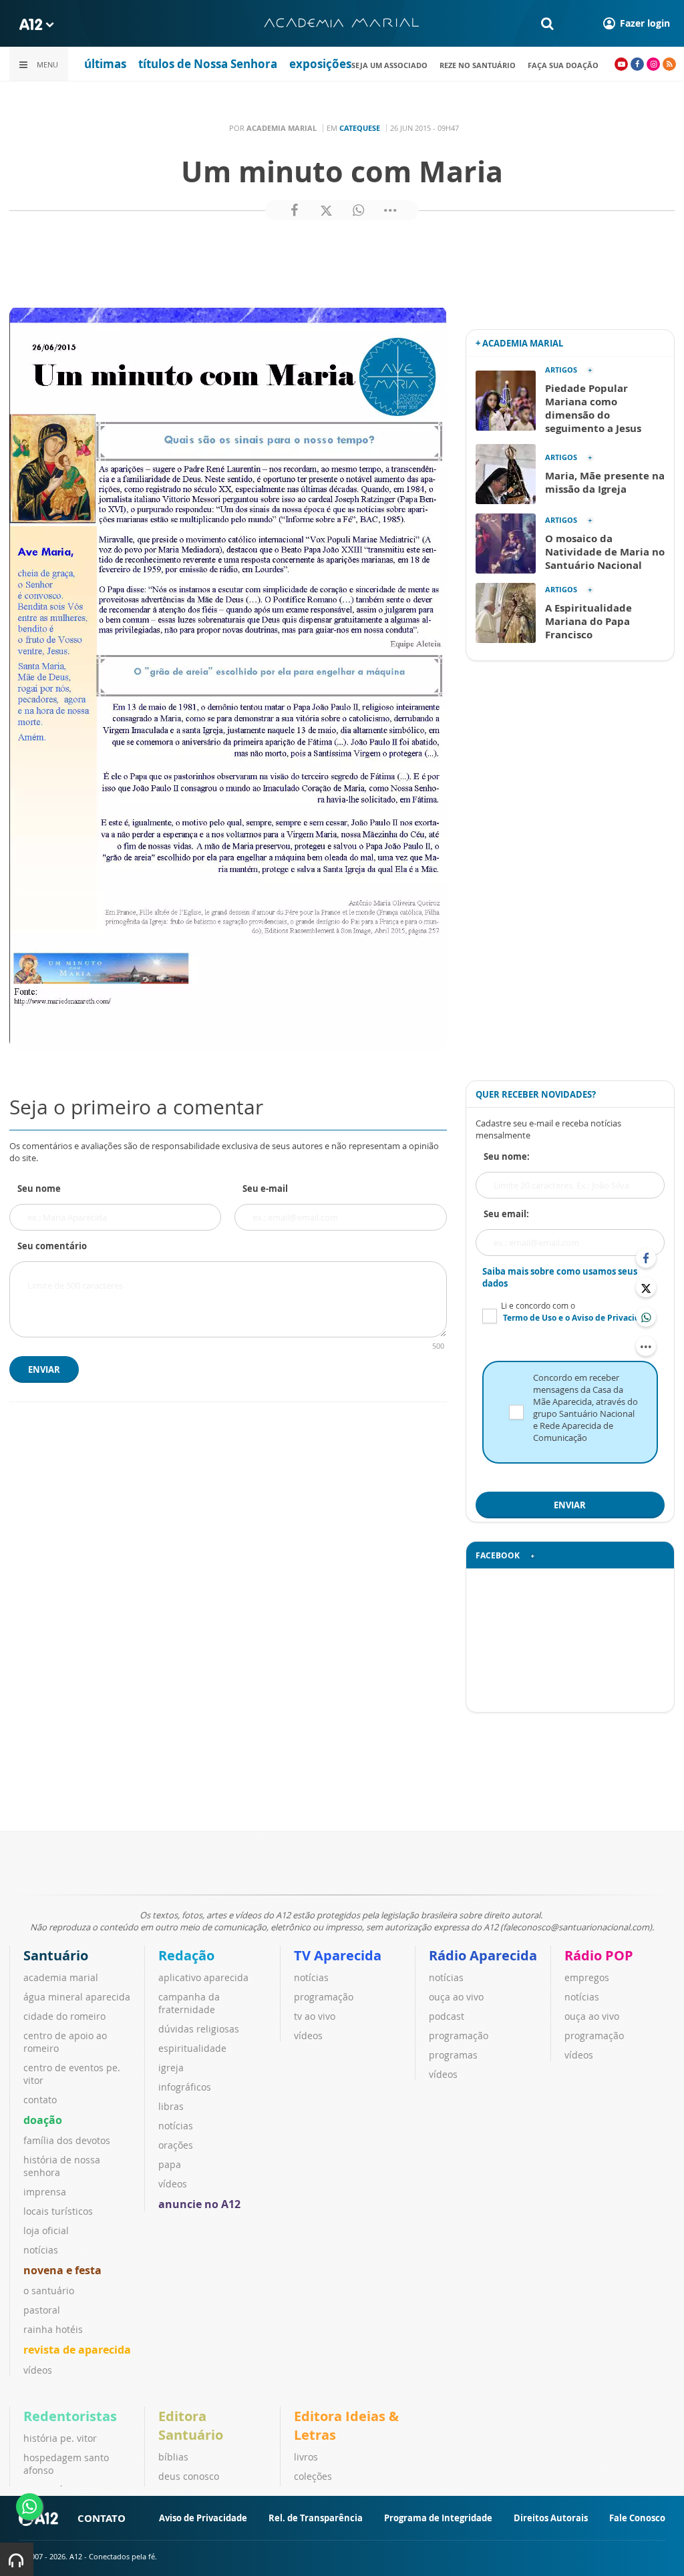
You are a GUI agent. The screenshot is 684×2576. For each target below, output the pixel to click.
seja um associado (389, 65)
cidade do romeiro (64, 2016)
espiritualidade (192, 2048)
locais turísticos (58, 2211)
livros (306, 2457)
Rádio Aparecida (483, 1955)
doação (43, 2120)
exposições (320, 64)
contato (40, 2100)
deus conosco (189, 2476)
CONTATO (102, 2518)
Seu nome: (507, 1156)
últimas (105, 64)
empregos (587, 1977)
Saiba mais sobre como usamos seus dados (560, 1277)
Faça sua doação (563, 65)
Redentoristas (70, 2416)
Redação (186, 1955)
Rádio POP (599, 1955)
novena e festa (62, 2270)
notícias (41, 2250)
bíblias (173, 2457)
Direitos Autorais (551, 2518)
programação (324, 1997)
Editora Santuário (191, 2425)
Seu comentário (52, 1246)
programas (453, 2055)
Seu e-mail (265, 1189)
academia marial (61, 1977)
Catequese (360, 128)
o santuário (49, 2291)
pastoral (42, 2310)
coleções (313, 2476)
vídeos (38, 2370)
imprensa (45, 2192)
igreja (171, 2068)
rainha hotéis (53, 2329)
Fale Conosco (637, 2518)
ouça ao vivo (456, 1997)
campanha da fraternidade (189, 2003)
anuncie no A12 (199, 2204)
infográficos (185, 2087)
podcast (447, 2016)
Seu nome (39, 1189)
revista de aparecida (77, 2350)
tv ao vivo (315, 2016)
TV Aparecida (338, 1955)
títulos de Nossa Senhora (208, 64)
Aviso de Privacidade (203, 2518)
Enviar (44, 1369)
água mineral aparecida (77, 1997)
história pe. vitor (60, 2438)
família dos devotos (67, 2140)
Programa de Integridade (438, 2518)
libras (171, 2106)
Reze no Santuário (478, 65)
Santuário (56, 1955)
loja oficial (46, 2230)
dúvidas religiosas (199, 2029)
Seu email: (506, 1214)
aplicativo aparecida (203, 1977)
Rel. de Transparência (316, 2518)
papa (170, 2164)
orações (176, 2145)
